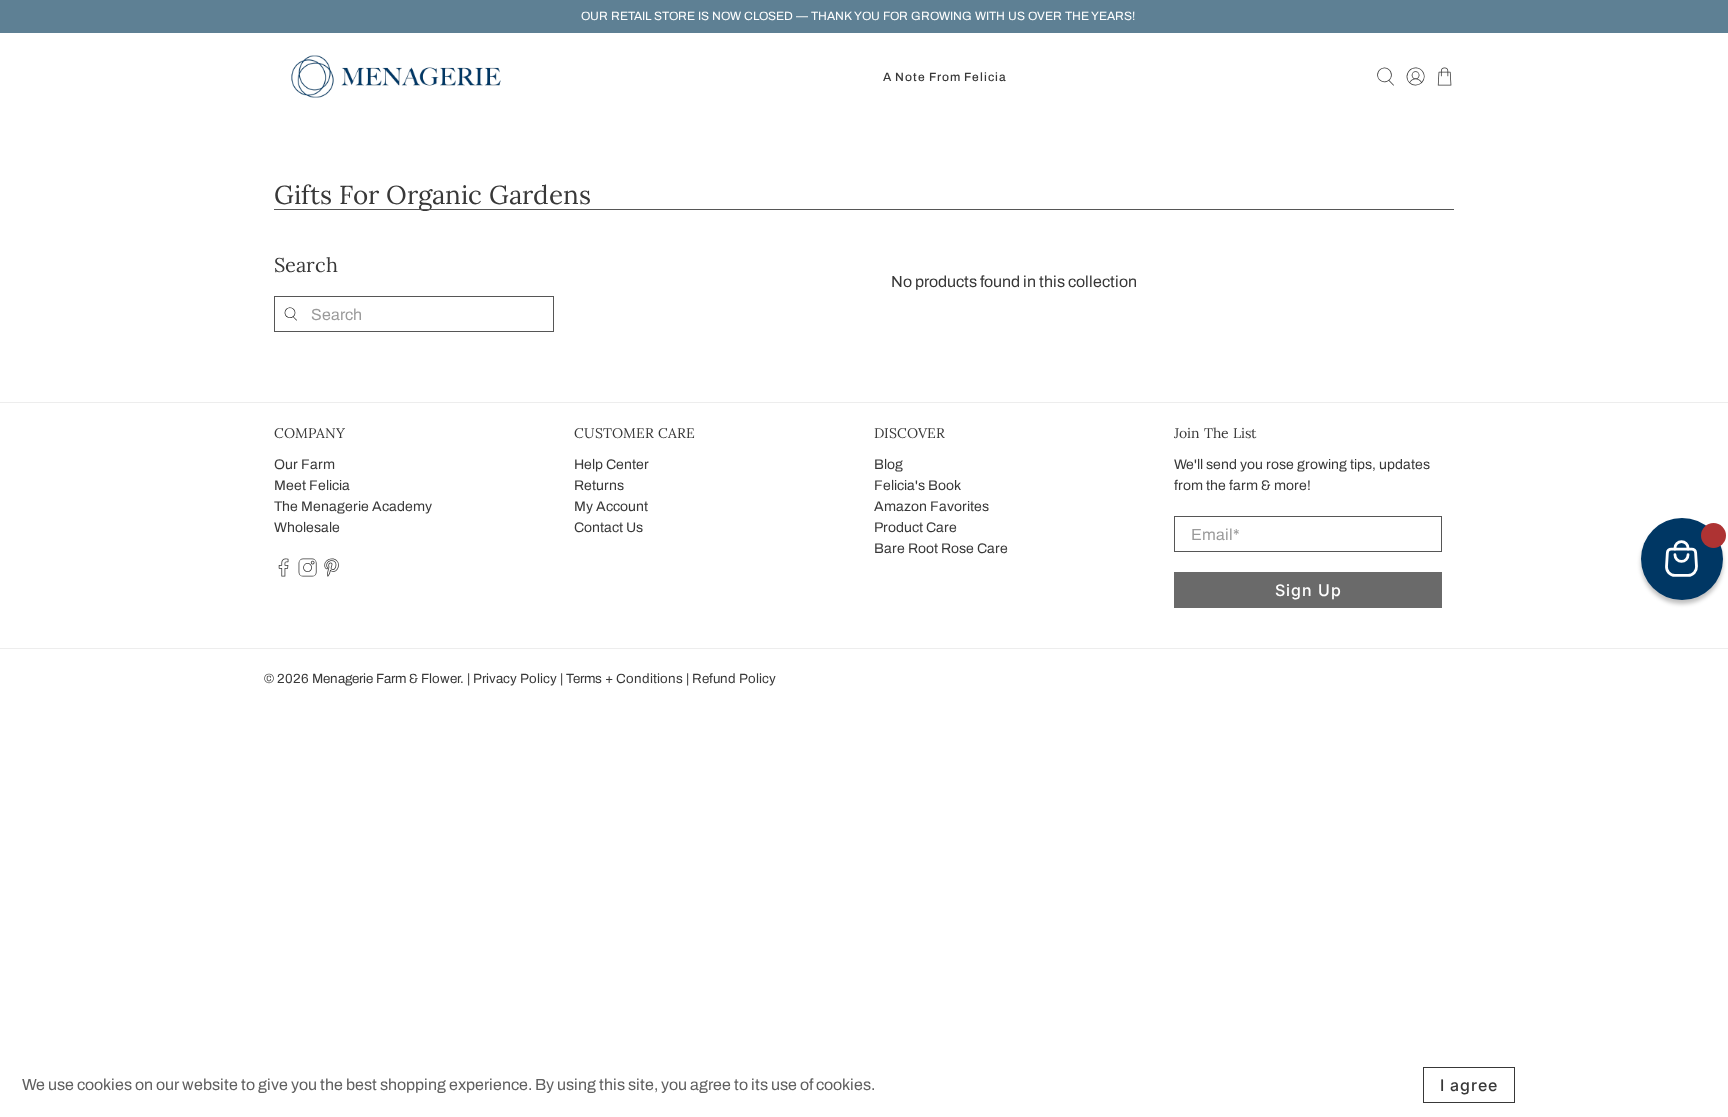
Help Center (611, 464)
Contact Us (608, 527)
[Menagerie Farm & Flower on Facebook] (283, 572)
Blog (888, 464)
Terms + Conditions (624, 678)
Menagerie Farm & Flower (386, 678)
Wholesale (307, 527)
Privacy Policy (515, 678)
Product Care (915, 527)
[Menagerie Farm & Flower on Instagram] (307, 572)
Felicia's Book (917, 485)
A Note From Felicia (945, 77)
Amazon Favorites (931, 506)
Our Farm (304, 464)
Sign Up (1308, 590)
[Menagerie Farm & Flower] (396, 76)
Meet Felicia (312, 485)
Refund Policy (734, 678)
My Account (611, 506)
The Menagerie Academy (353, 506)
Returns (599, 485)
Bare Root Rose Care (941, 548)
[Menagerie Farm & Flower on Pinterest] (331, 572)
